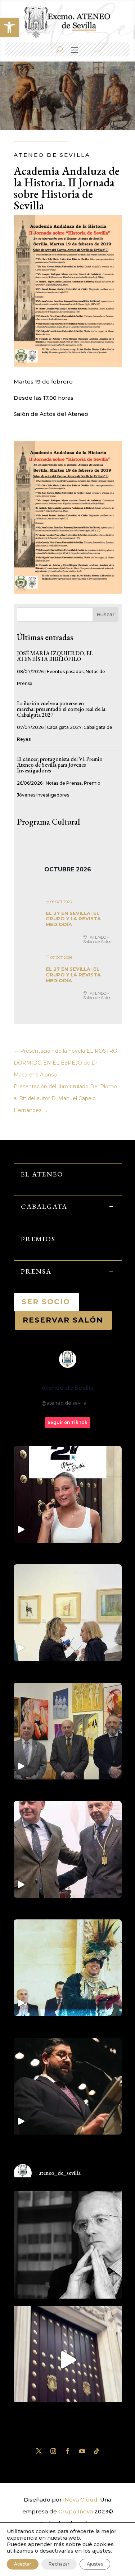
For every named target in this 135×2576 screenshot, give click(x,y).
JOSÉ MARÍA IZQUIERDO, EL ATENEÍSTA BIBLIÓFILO (55, 656)
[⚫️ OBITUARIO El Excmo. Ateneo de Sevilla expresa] (68, 2245)
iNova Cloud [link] (80, 2500)
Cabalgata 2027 (64, 727)
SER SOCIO (46, 1302)
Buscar (105, 614)
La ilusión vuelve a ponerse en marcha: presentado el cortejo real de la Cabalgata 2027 (61, 709)
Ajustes (95, 2564)
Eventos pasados (65, 672)
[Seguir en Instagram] (53, 2451)
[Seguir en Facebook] (68, 2451)
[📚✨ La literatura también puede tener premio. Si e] (68, 2360)
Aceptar (23, 2564)
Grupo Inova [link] (76, 2511)
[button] (9, 27)
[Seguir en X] (39, 2451)
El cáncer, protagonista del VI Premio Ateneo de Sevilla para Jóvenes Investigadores (60, 765)
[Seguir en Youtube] (82, 2451)
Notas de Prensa (64, 783)
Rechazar (59, 2564)
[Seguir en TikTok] (96, 2451)
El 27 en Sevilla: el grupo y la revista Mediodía (73, 919)
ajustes (102, 2551)
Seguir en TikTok (67, 1422)
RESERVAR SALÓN (63, 1320)
